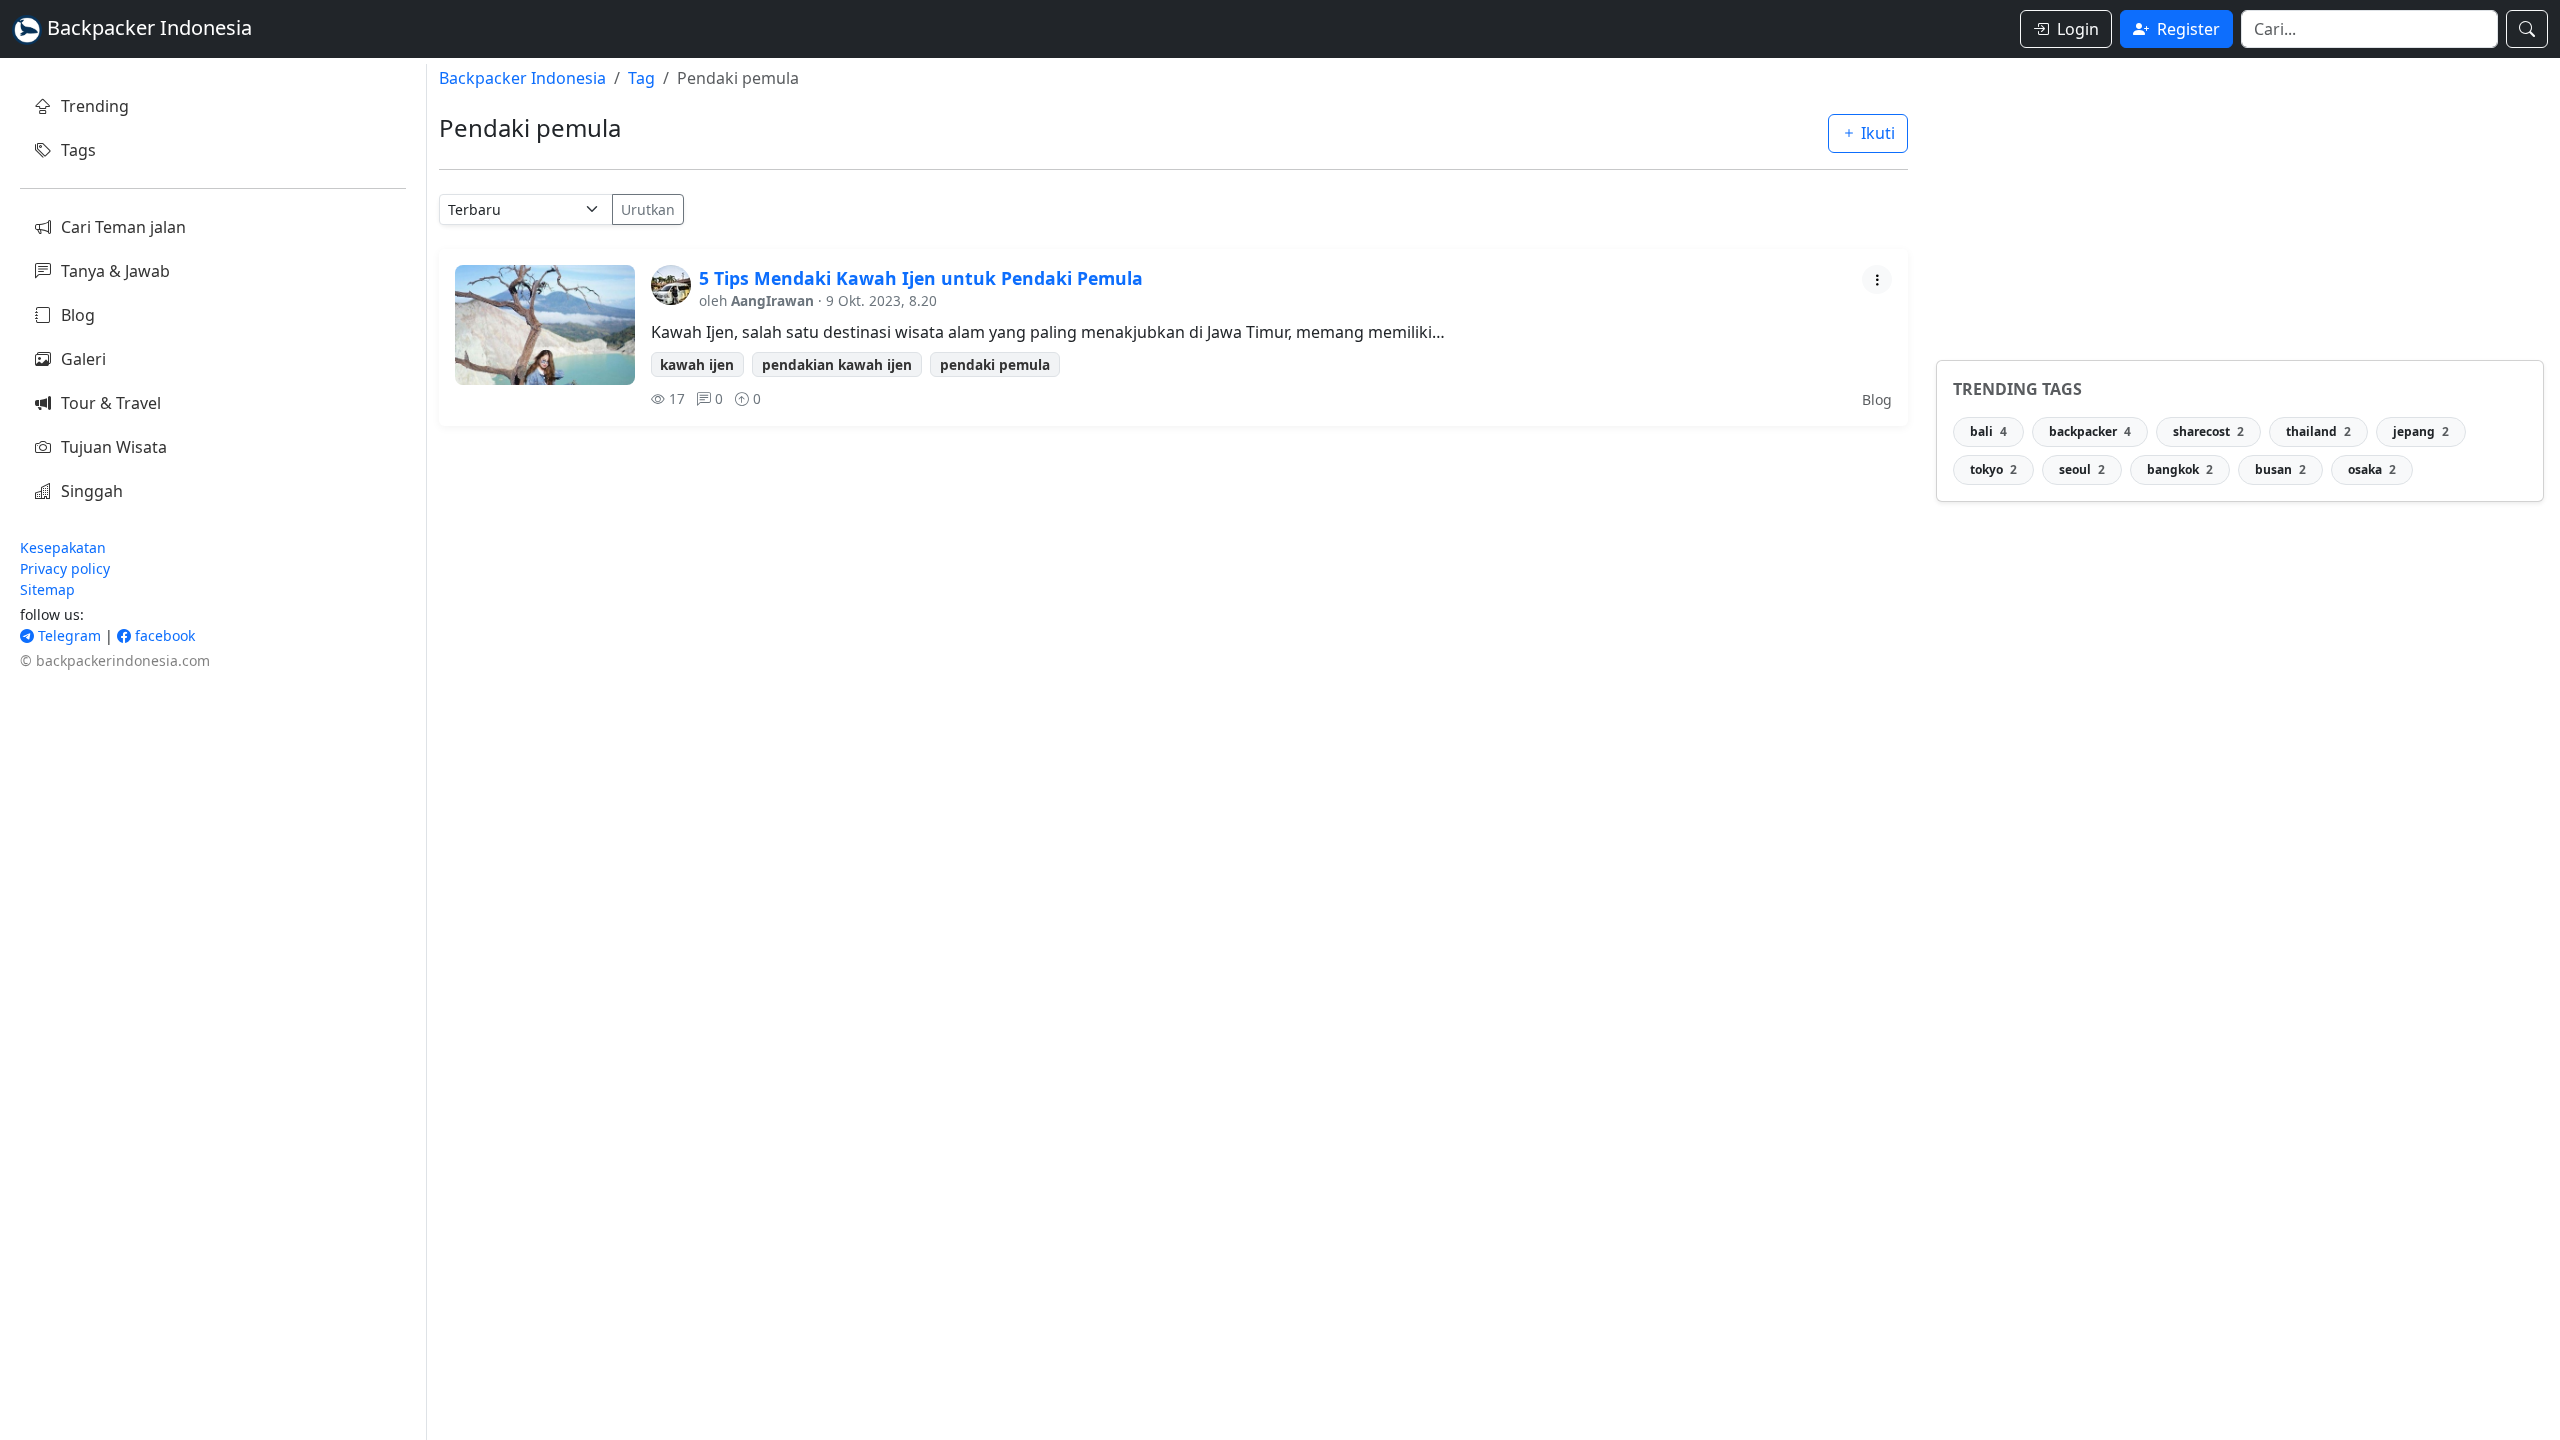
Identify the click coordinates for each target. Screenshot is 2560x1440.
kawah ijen (697, 364)
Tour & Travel (111, 403)
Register (2188, 29)
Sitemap (47, 589)
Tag (641, 78)
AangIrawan (772, 300)
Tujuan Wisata (114, 447)
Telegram (67, 635)
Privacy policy (65, 568)
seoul (2082, 469)
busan (2280, 469)
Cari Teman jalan (123, 227)
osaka (2372, 469)
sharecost (2208, 431)
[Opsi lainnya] (1877, 279)
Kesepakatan (63, 547)
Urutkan (648, 209)
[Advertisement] (2240, 204)
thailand (2318, 431)
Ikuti (1876, 133)
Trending (95, 106)
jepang (2421, 431)
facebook (163, 635)
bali (1988, 431)
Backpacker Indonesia (522, 78)
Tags (78, 150)
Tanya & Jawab (115, 271)
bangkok (2180, 469)
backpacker (2090, 431)
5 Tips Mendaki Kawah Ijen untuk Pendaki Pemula (921, 278)
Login (2078, 29)
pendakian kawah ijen (837, 364)
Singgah (92, 491)
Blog (78, 315)
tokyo (1993, 469)
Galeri (83, 359)
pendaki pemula (995, 364)
